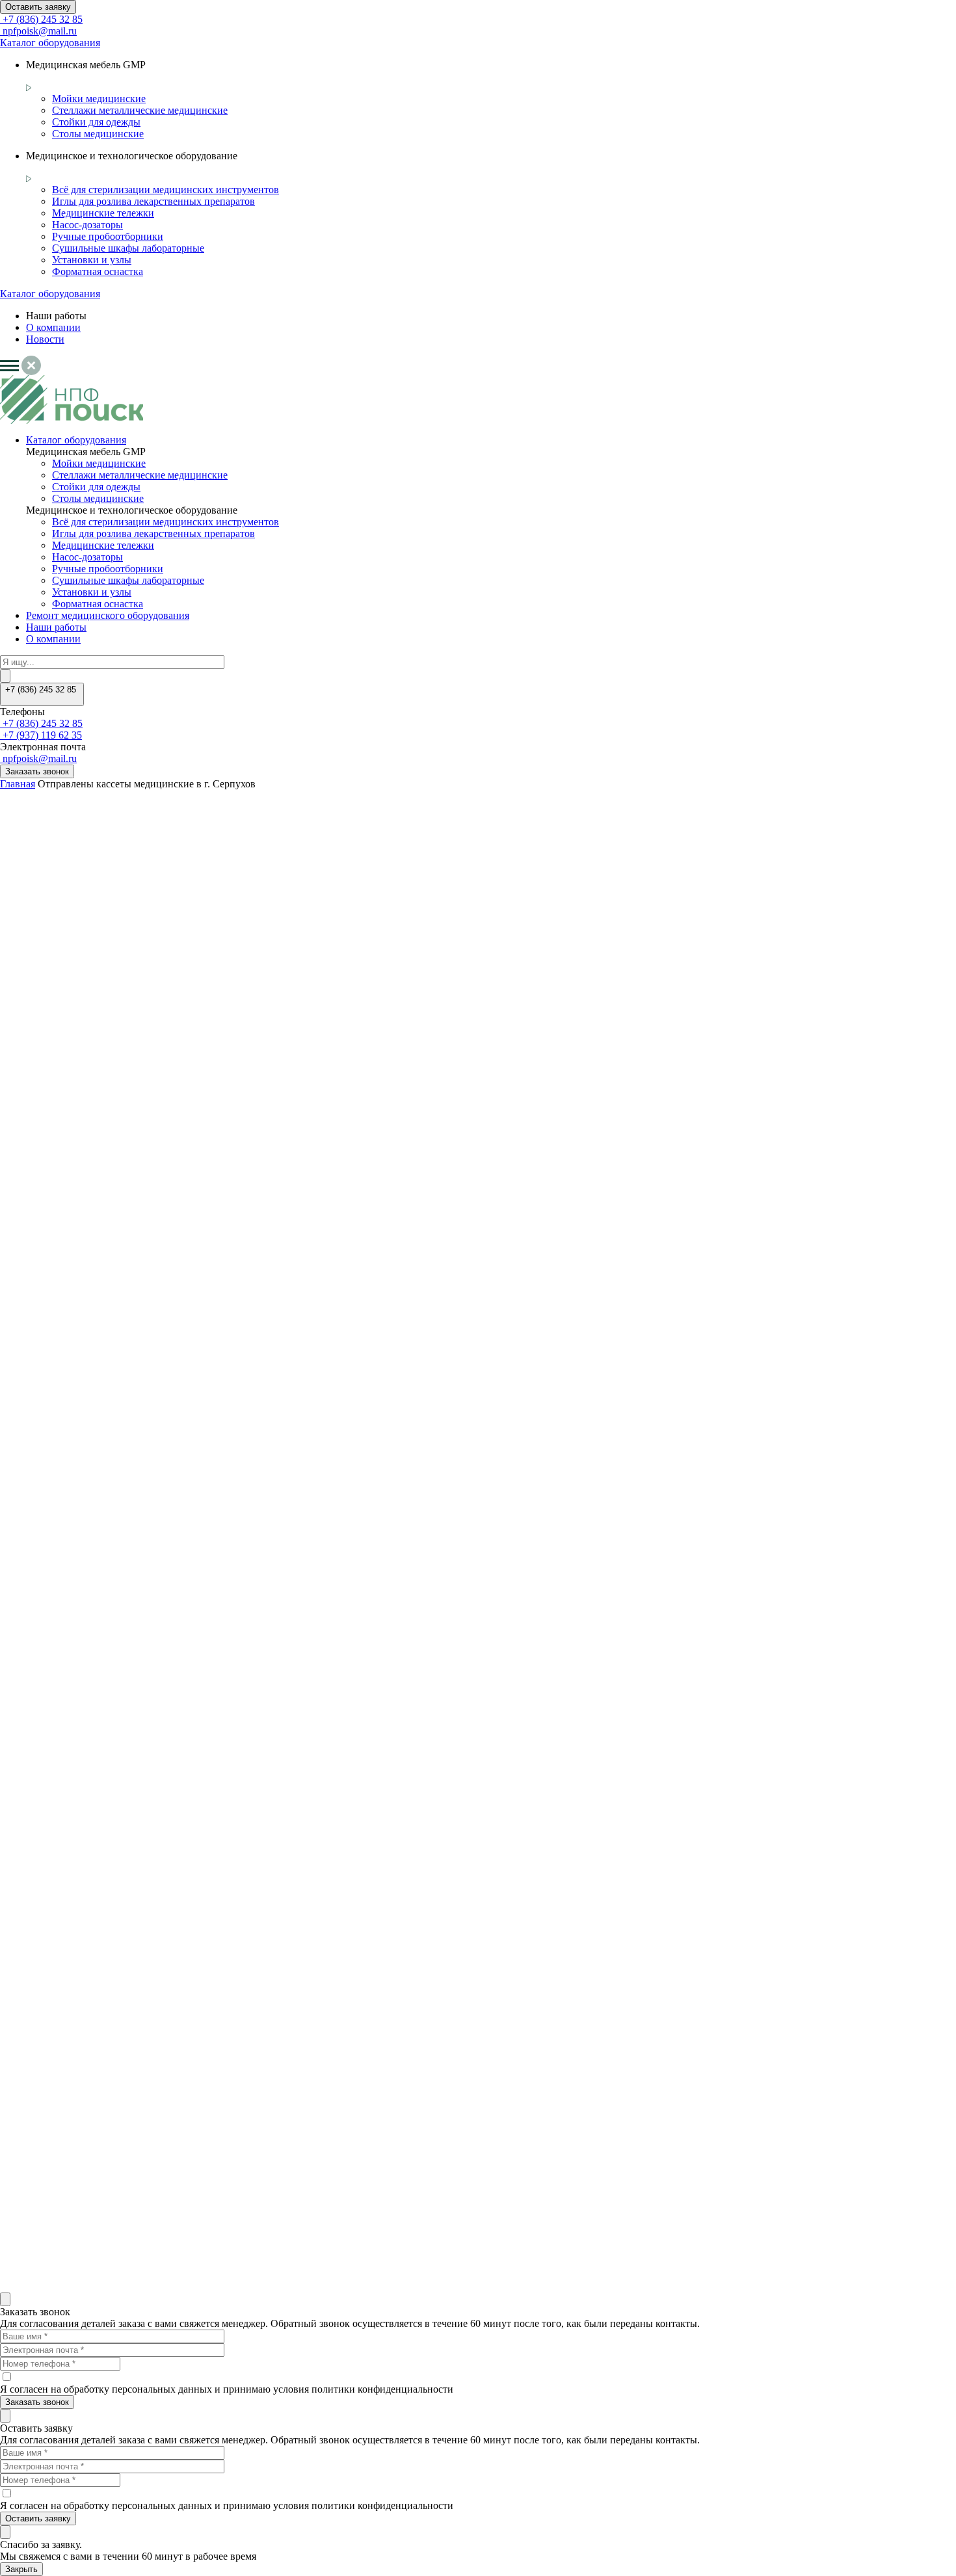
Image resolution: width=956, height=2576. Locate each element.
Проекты (46, 1974)
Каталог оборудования (50, 43)
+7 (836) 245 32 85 (41, 19)
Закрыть (21, 2569)
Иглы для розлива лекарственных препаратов (153, 201)
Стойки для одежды (96, 122)
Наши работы (56, 627)
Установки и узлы (92, 260)
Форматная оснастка (98, 271)
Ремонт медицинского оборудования (108, 615)
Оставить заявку (38, 7)
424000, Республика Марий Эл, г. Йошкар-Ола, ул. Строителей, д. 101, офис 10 (69, 2228)
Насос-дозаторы (87, 225)
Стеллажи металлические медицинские (140, 110)
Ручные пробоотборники (108, 236)
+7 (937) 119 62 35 (41, 735)
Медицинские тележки (103, 213)
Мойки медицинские (99, 99)
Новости (45, 339)
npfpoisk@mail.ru (38, 31)
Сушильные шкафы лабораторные (128, 248)
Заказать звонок (37, 771)
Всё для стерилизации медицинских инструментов (166, 190)
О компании (53, 327)
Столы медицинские (98, 134)
